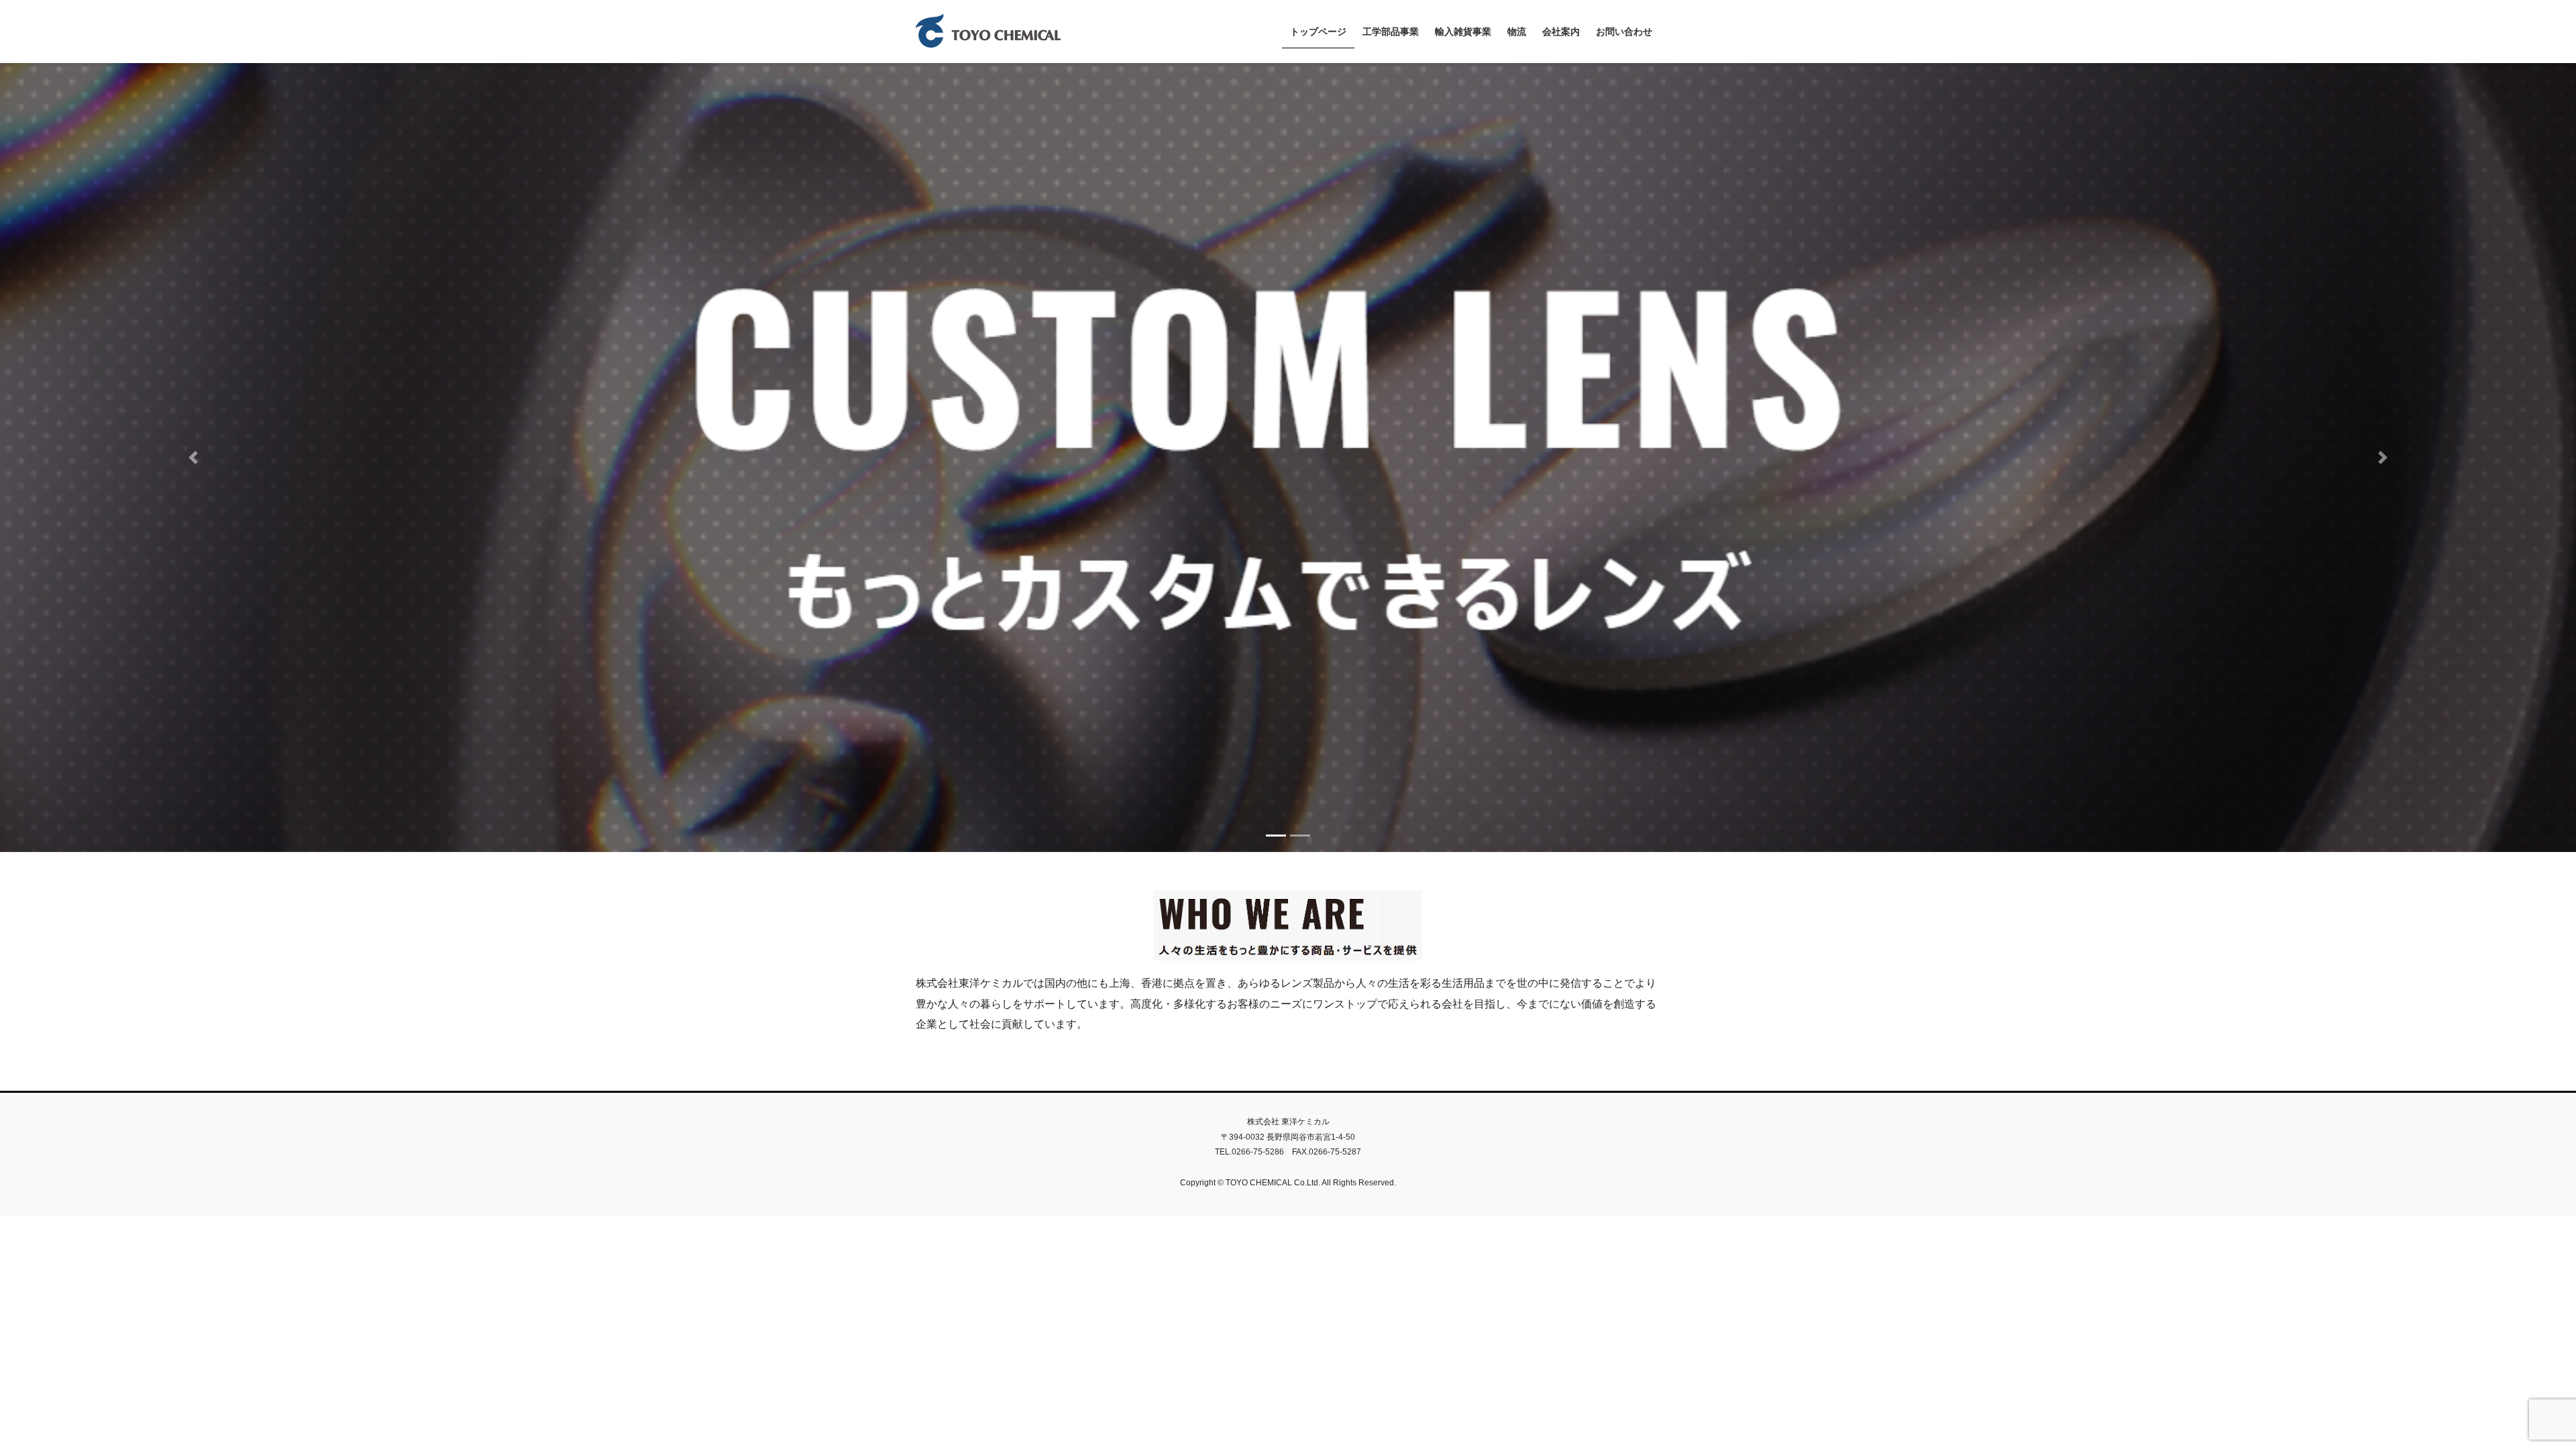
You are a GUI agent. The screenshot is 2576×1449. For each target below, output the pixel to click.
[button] (193, 455)
